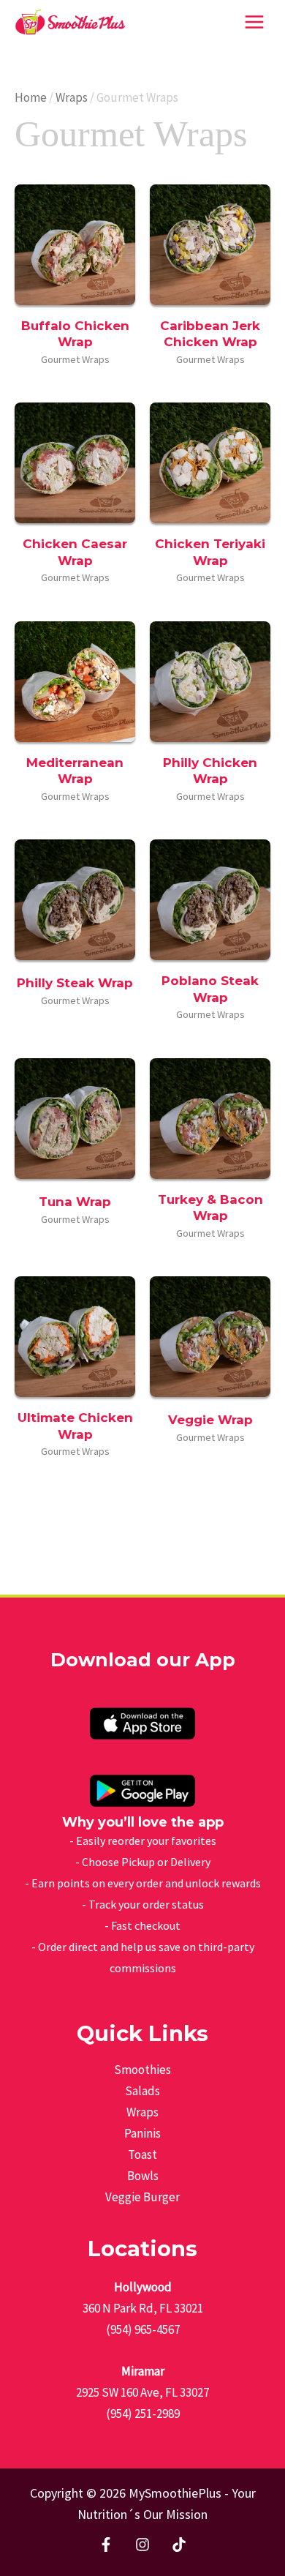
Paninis (142, 2133)
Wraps (72, 97)
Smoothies (142, 2070)
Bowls (143, 2176)
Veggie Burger (142, 2197)
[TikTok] (179, 2545)
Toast (142, 2154)
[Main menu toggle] (254, 22)
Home (31, 97)
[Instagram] (142, 2545)
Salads (142, 2091)
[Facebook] (106, 2545)
